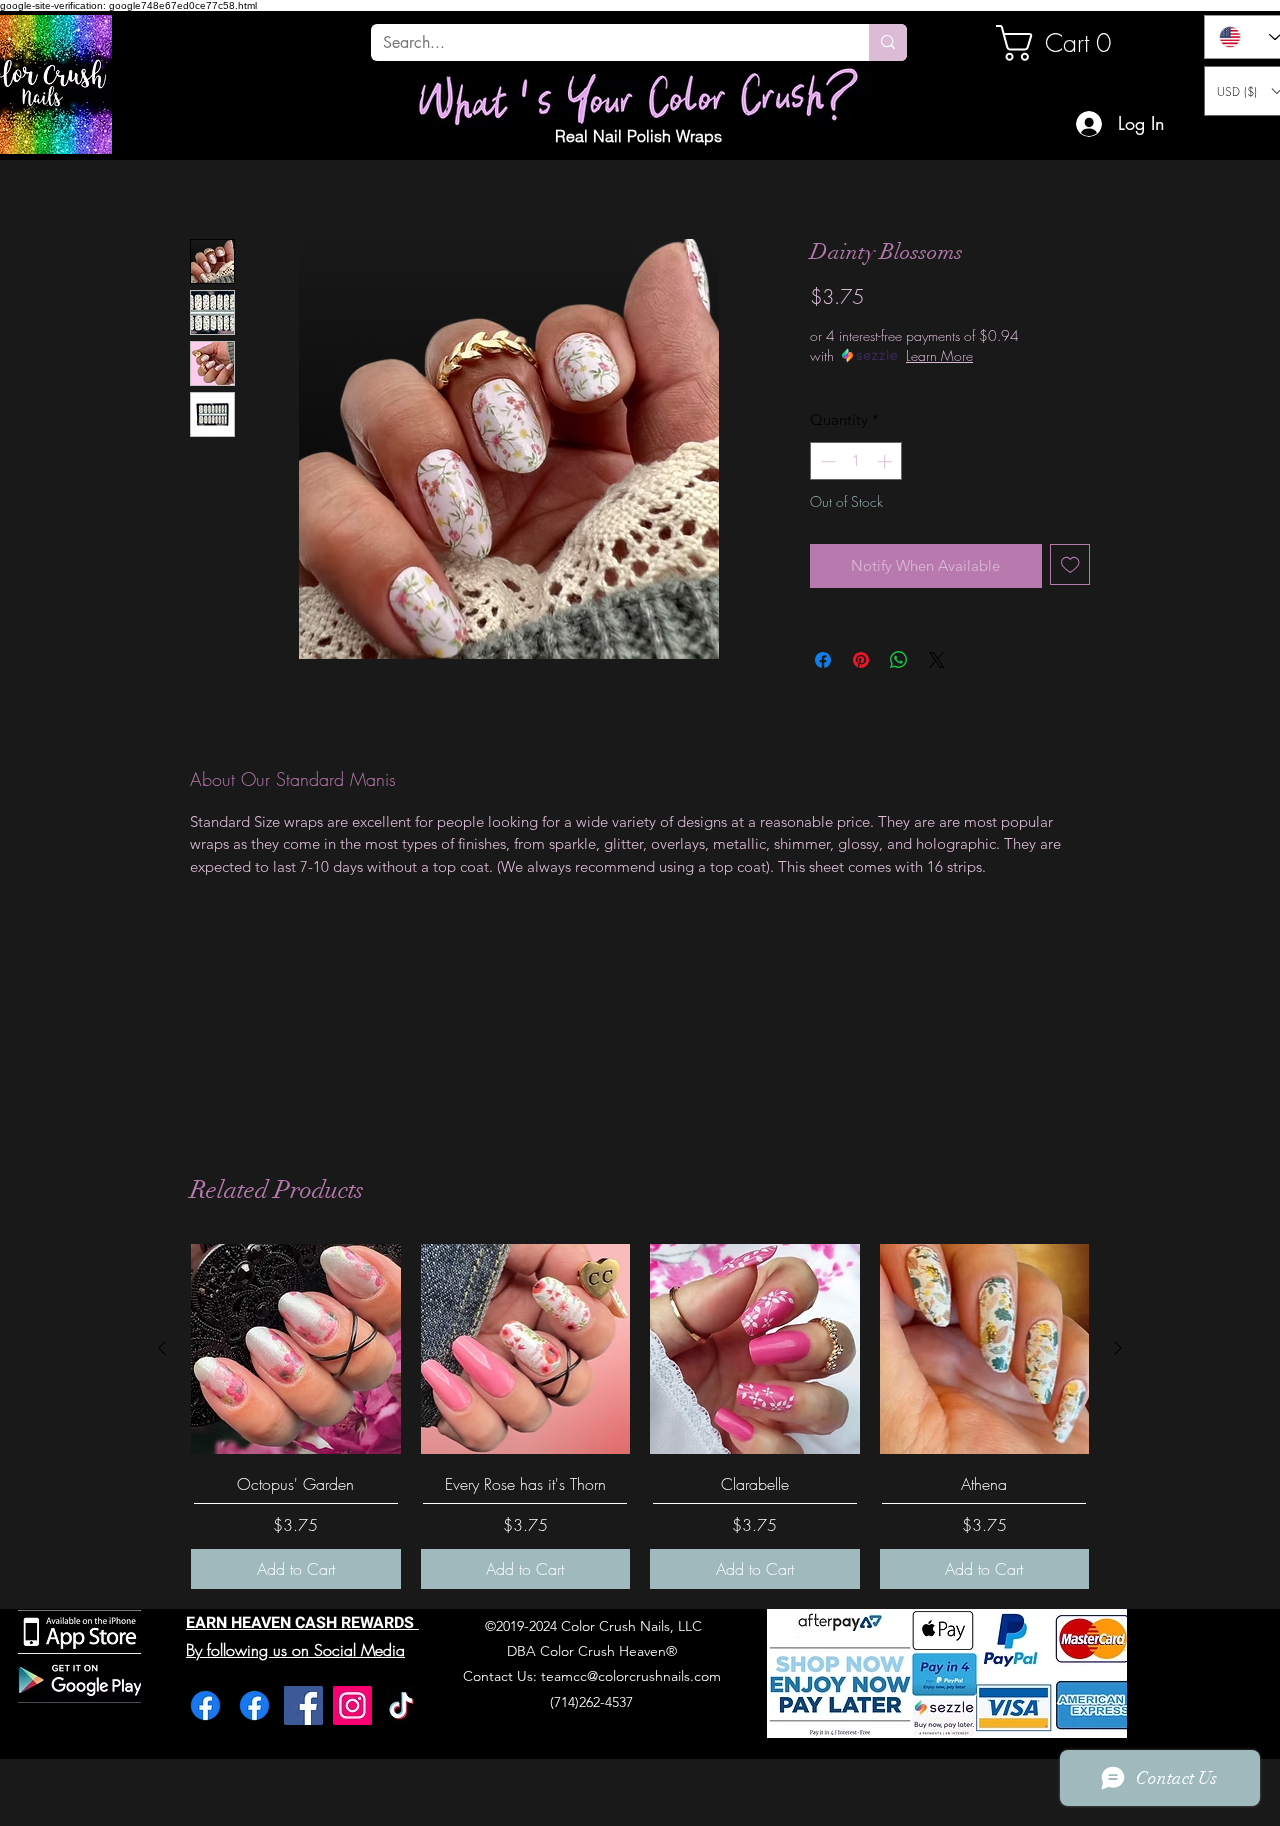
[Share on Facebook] (823, 660)
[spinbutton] (856, 461)
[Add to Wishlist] (1070, 564)
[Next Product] (1118, 1348)
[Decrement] (826, 461)
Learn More (939, 355)
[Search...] (888, 42)
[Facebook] (205, 1705)
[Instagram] (352, 1705)
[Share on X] (937, 660)
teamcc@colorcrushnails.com (631, 1676)
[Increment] (886, 461)
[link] (1064, 43)
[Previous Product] (162, 1348)
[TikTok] (401, 1705)
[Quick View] (296, 1349)
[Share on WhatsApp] (899, 660)
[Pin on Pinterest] (861, 660)
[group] (640, 1416)
